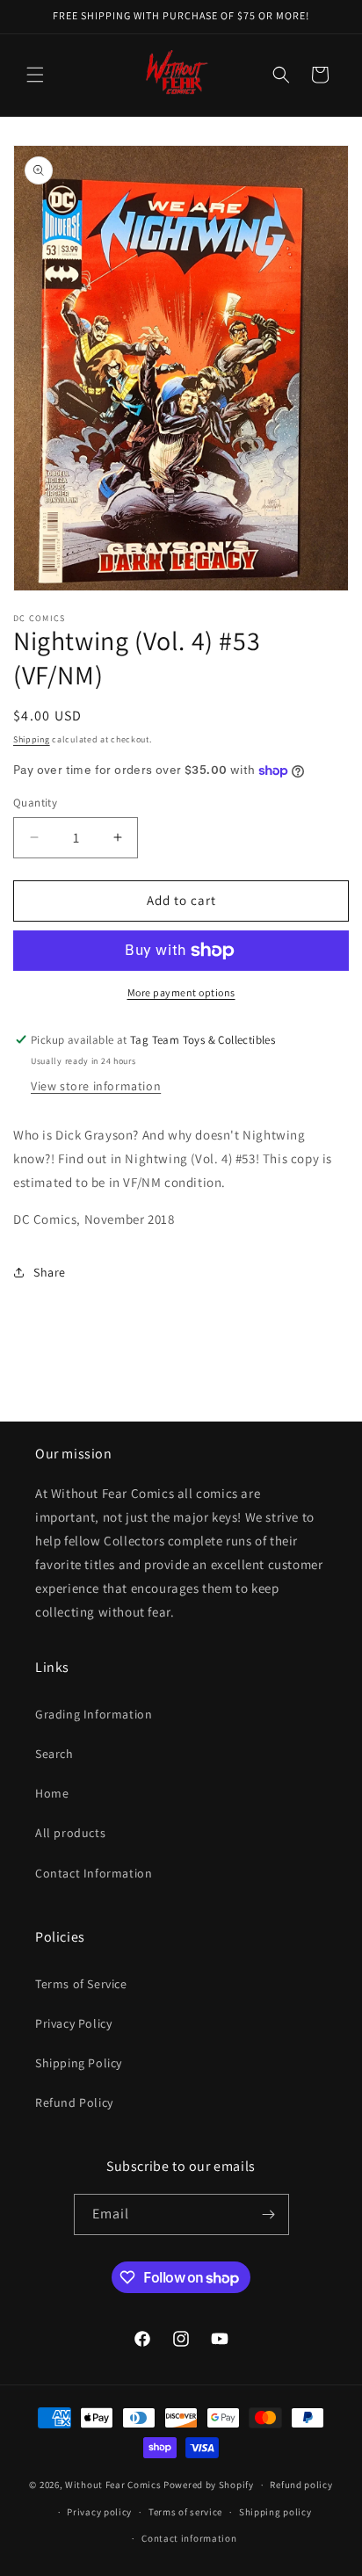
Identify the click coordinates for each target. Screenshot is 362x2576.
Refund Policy (74, 2102)
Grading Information (94, 1714)
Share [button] (50, 1272)
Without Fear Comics (113, 2485)
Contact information (189, 2538)
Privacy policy (99, 2512)
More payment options (181, 992)
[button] (35, 75)
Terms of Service (81, 1984)
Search (54, 1754)
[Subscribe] (269, 2214)
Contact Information (94, 1873)
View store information (96, 1086)
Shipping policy (275, 2512)
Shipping (32, 739)
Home (52, 1793)
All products (70, 1833)
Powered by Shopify (209, 2485)
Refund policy (301, 2485)
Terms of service (185, 2512)
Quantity (35, 803)
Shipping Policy (79, 2063)
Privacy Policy (73, 2023)
